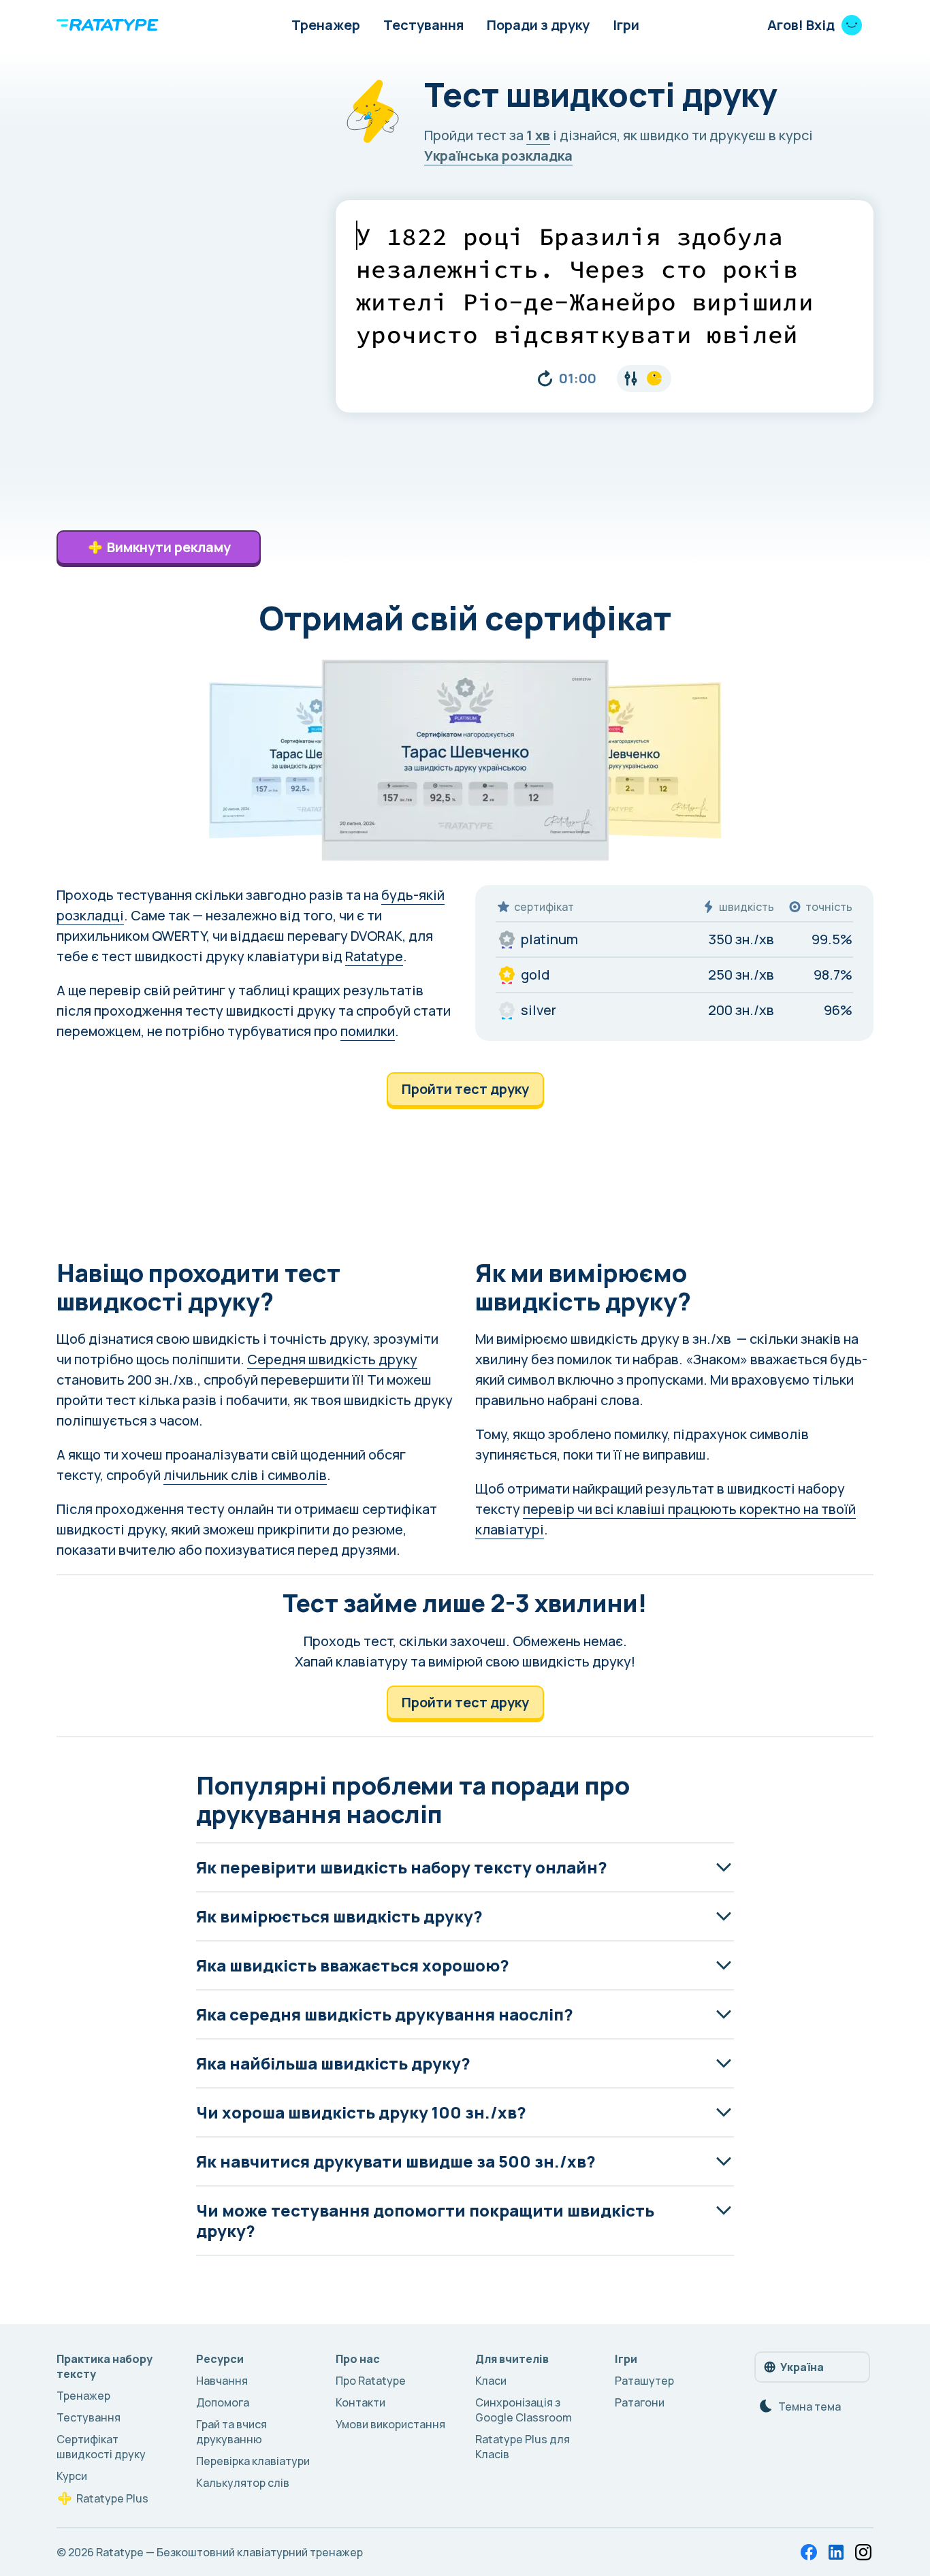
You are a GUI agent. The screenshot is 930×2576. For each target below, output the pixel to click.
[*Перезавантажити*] (545, 379)
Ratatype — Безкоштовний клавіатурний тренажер (229, 2552)
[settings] (644, 379)
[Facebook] (809, 2552)
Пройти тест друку (465, 1089)
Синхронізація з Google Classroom (524, 2410)
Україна (802, 2367)
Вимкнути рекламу (169, 547)
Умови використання (390, 2424)
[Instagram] (863, 2552)
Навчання (222, 2381)
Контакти (360, 2402)
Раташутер (644, 2381)
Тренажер (326, 25)
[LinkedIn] (836, 2552)
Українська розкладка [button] (498, 156)
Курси (72, 2476)
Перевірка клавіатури (253, 2461)
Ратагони (640, 2402)
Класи (491, 2381)
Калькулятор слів (243, 2483)
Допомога (223, 2402)
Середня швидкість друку (332, 1359)
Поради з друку (538, 25)
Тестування (423, 25)
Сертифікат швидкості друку (101, 2447)
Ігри (626, 25)
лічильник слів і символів (245, 1475)
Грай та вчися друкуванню (231, 2432)
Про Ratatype (371, 2381)
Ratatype (374, 956)
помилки (368, 1031)
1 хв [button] (538, 135)
